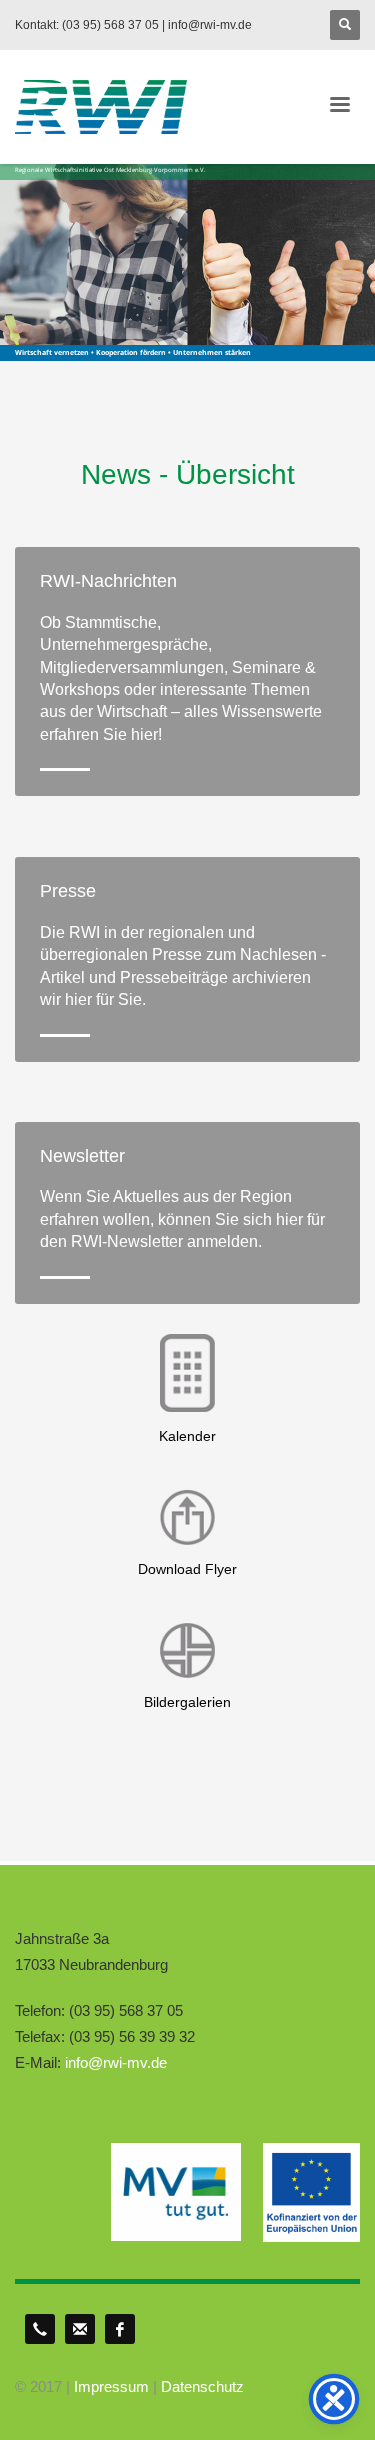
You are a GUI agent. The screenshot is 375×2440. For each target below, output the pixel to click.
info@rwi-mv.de (116, 2062)
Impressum (111, 2386)
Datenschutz (202, 2386)
